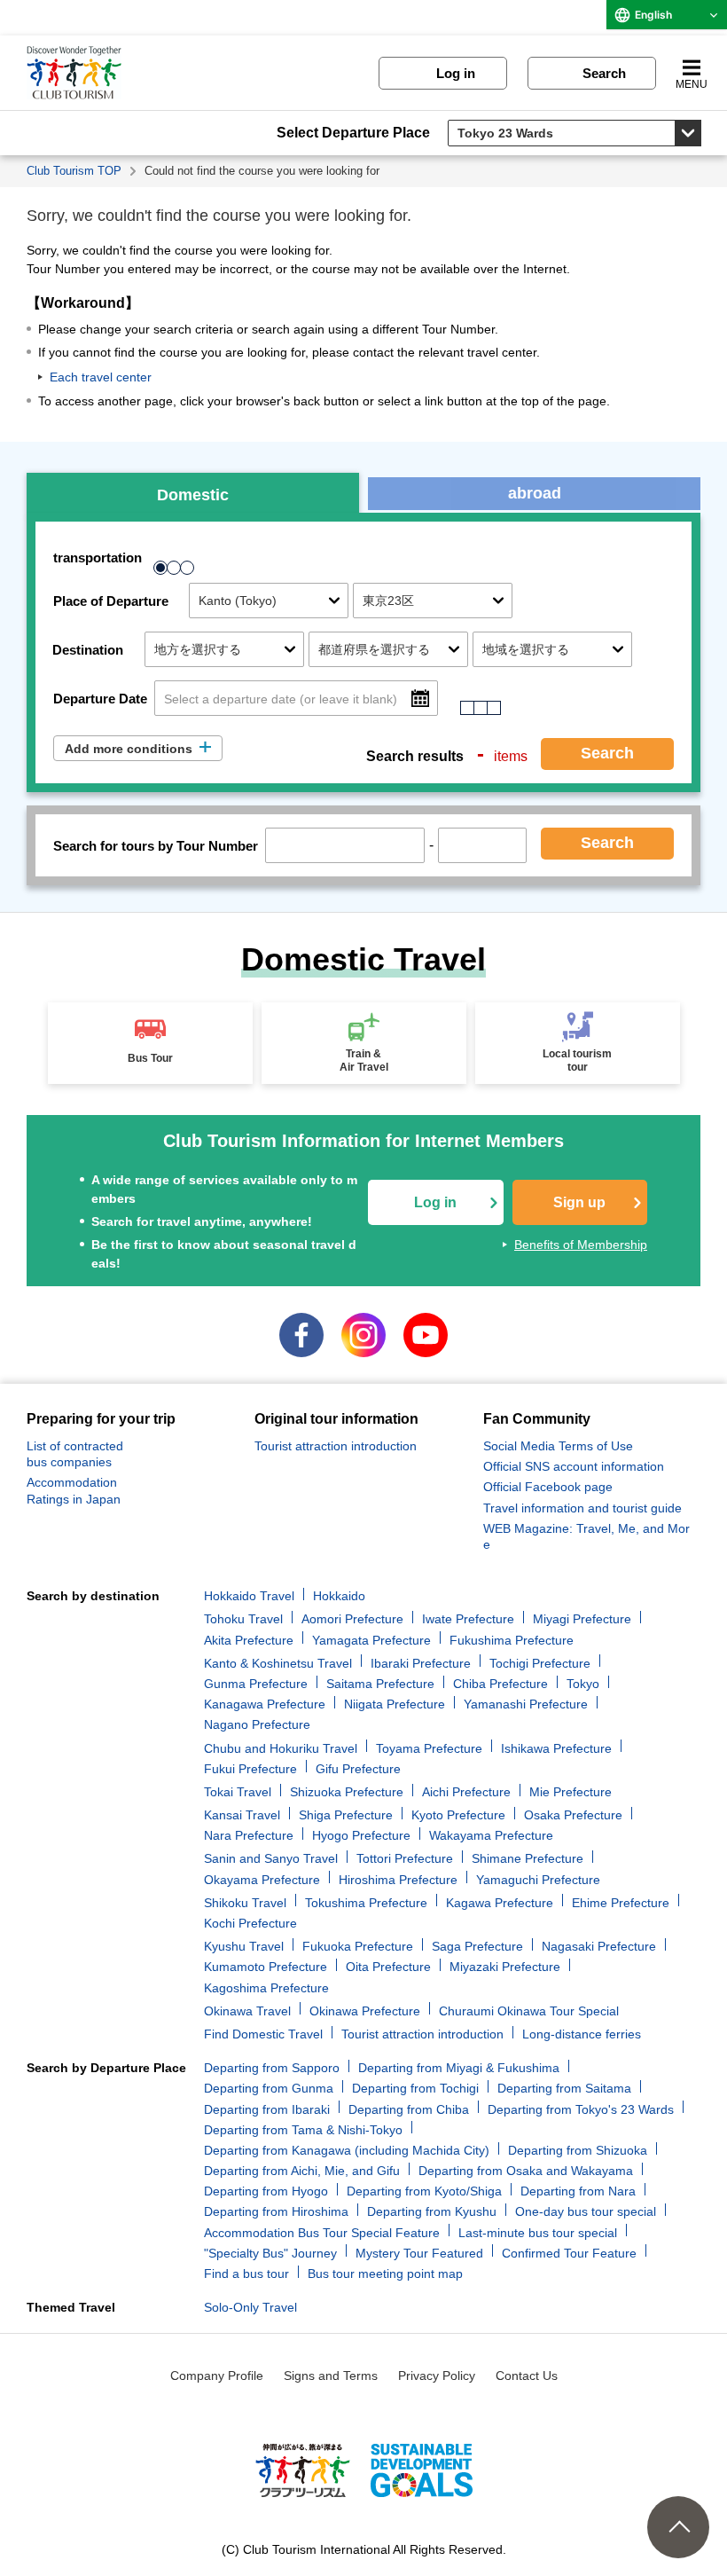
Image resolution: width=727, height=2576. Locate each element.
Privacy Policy (437, 2376)
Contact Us (527, 2376)
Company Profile (217, 2376)
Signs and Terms (331, 2376)
